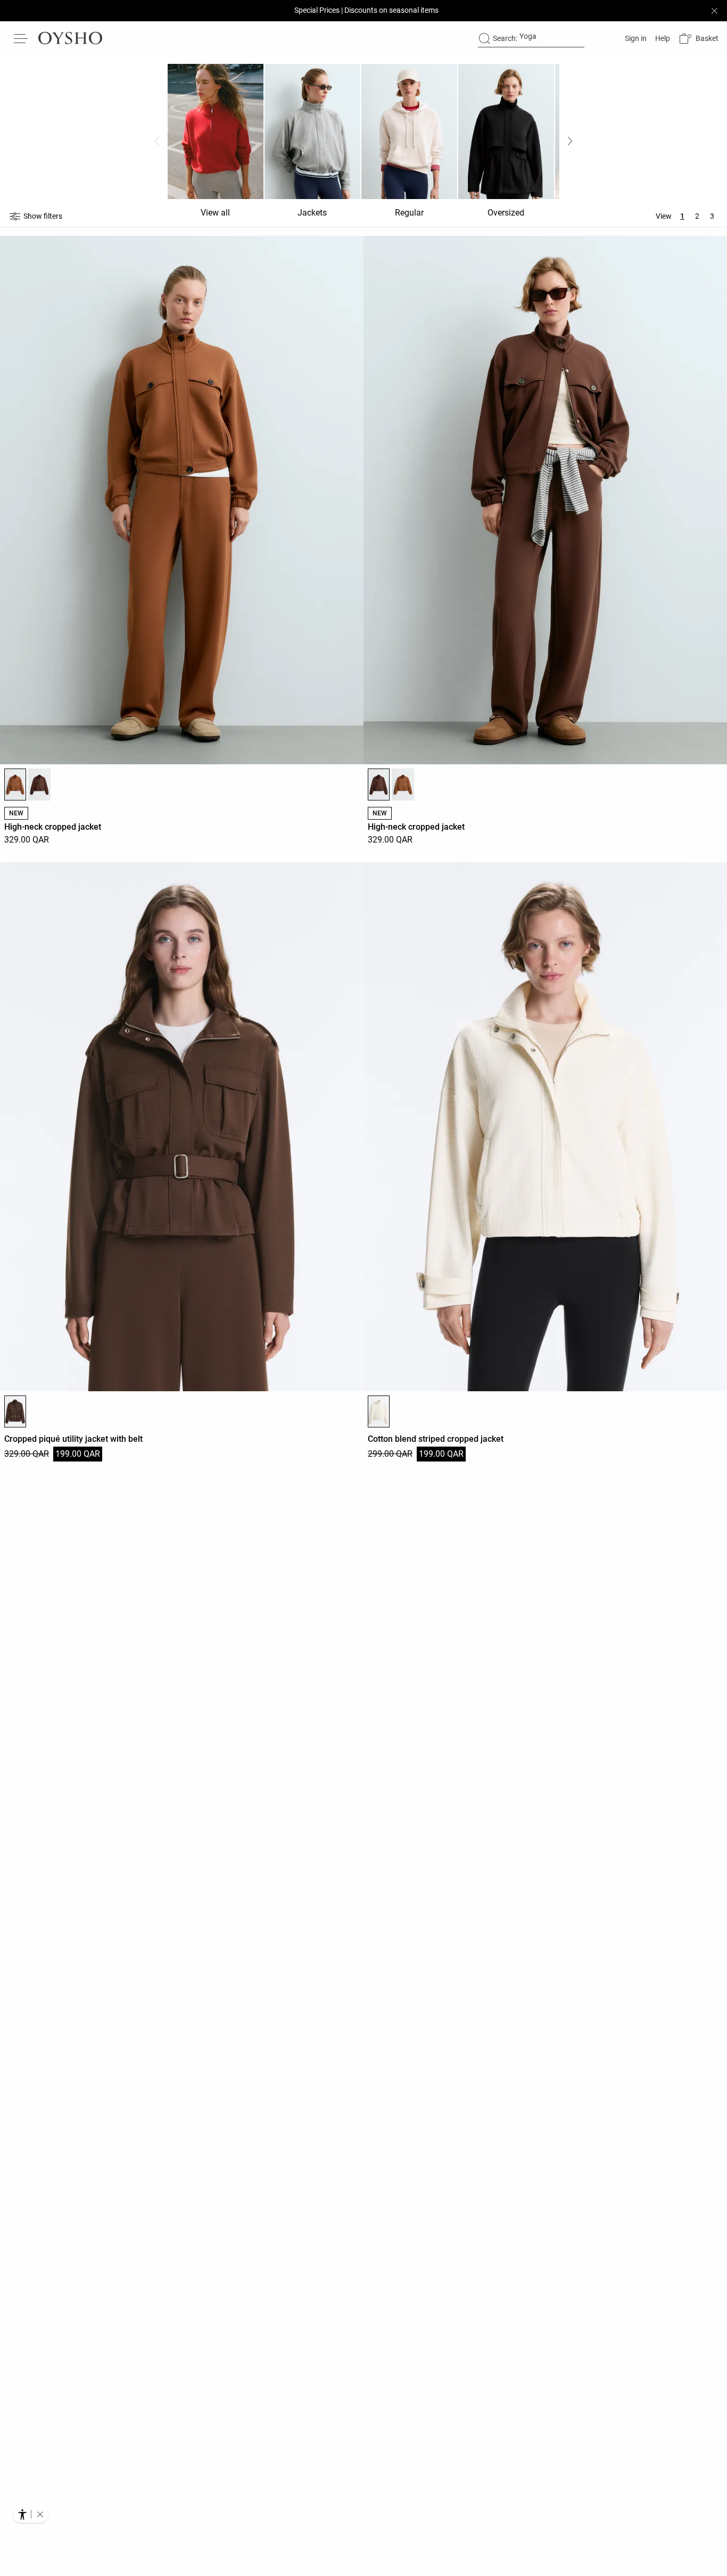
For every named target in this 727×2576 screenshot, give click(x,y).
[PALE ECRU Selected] (379, 1411)
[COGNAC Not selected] (403, 785)
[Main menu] (21, 38)
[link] (635, 38)
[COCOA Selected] (379, 785)
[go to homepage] (70, 38)
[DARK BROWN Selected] (15, 1411)
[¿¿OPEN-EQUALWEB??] (31, 2514)
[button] (699, 39)
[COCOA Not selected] (39, 785)
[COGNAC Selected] (15, 785)
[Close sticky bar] (714, 11)
